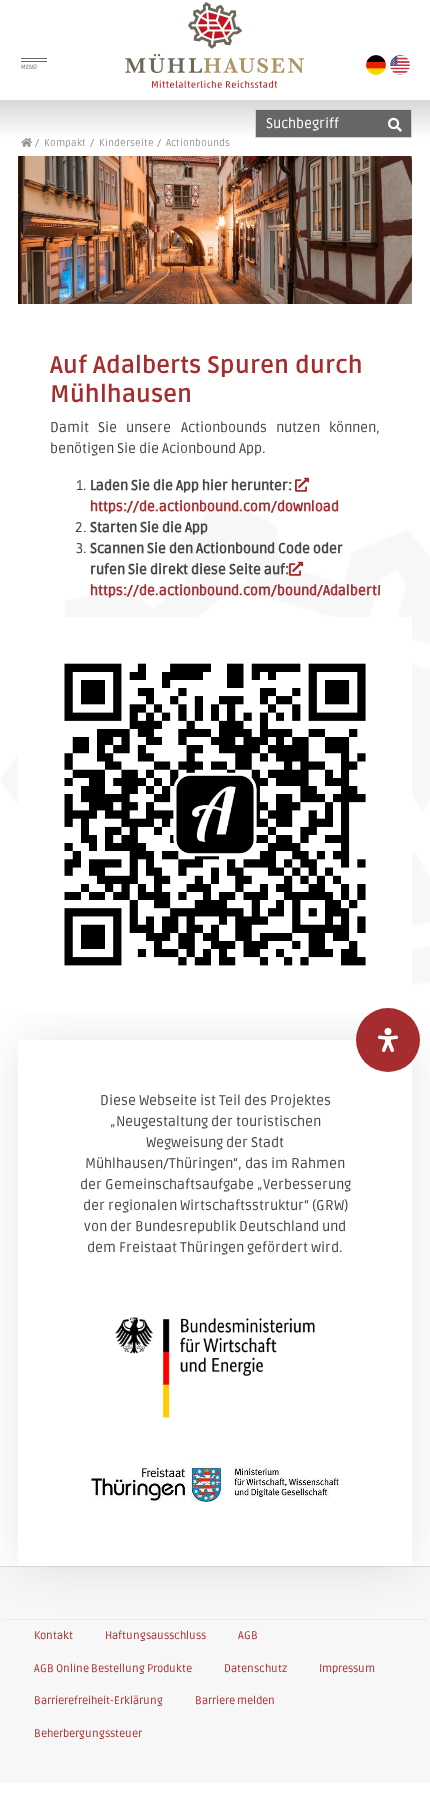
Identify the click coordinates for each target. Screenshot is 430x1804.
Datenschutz (255, 1668)
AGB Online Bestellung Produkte (113, 1668)
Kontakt (53, 1635)
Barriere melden (235, 1700)
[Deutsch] (376, 65)
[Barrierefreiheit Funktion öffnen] (388, 1040)
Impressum (347, 1668)
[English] (400, 65)
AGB (248, 1635)
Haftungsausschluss (155, 1635)
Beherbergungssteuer (88, 1733)
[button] (392, 1768)
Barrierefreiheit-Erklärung (98, 1700)
